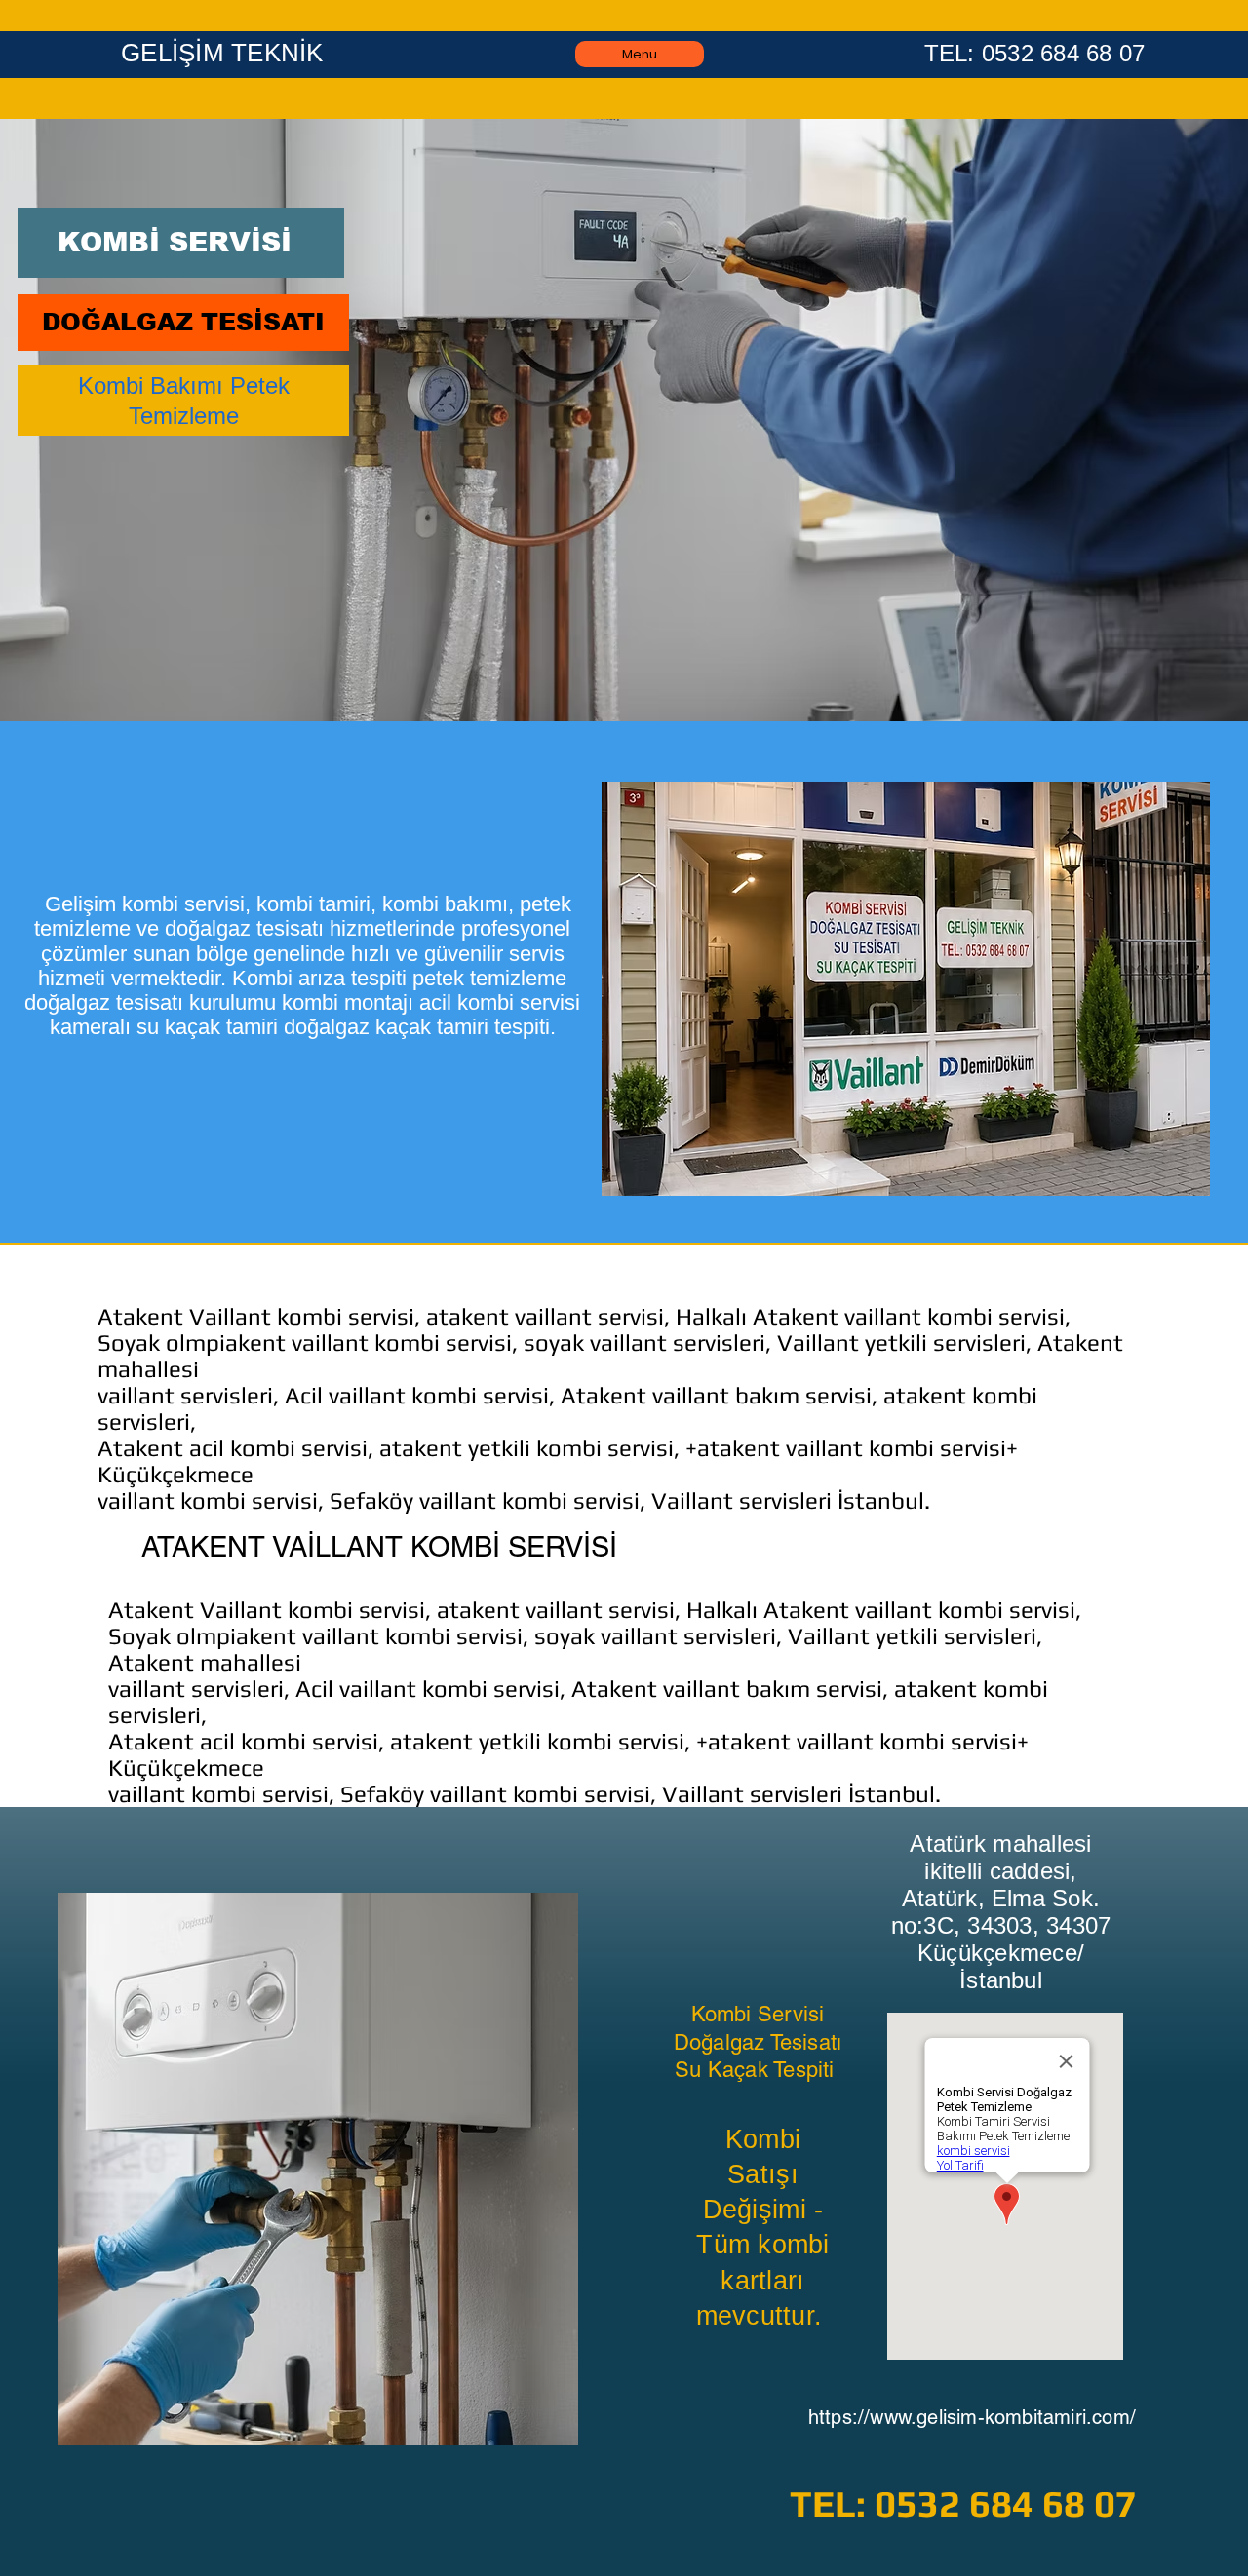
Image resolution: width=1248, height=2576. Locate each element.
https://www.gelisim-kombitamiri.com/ (972, 2417)
